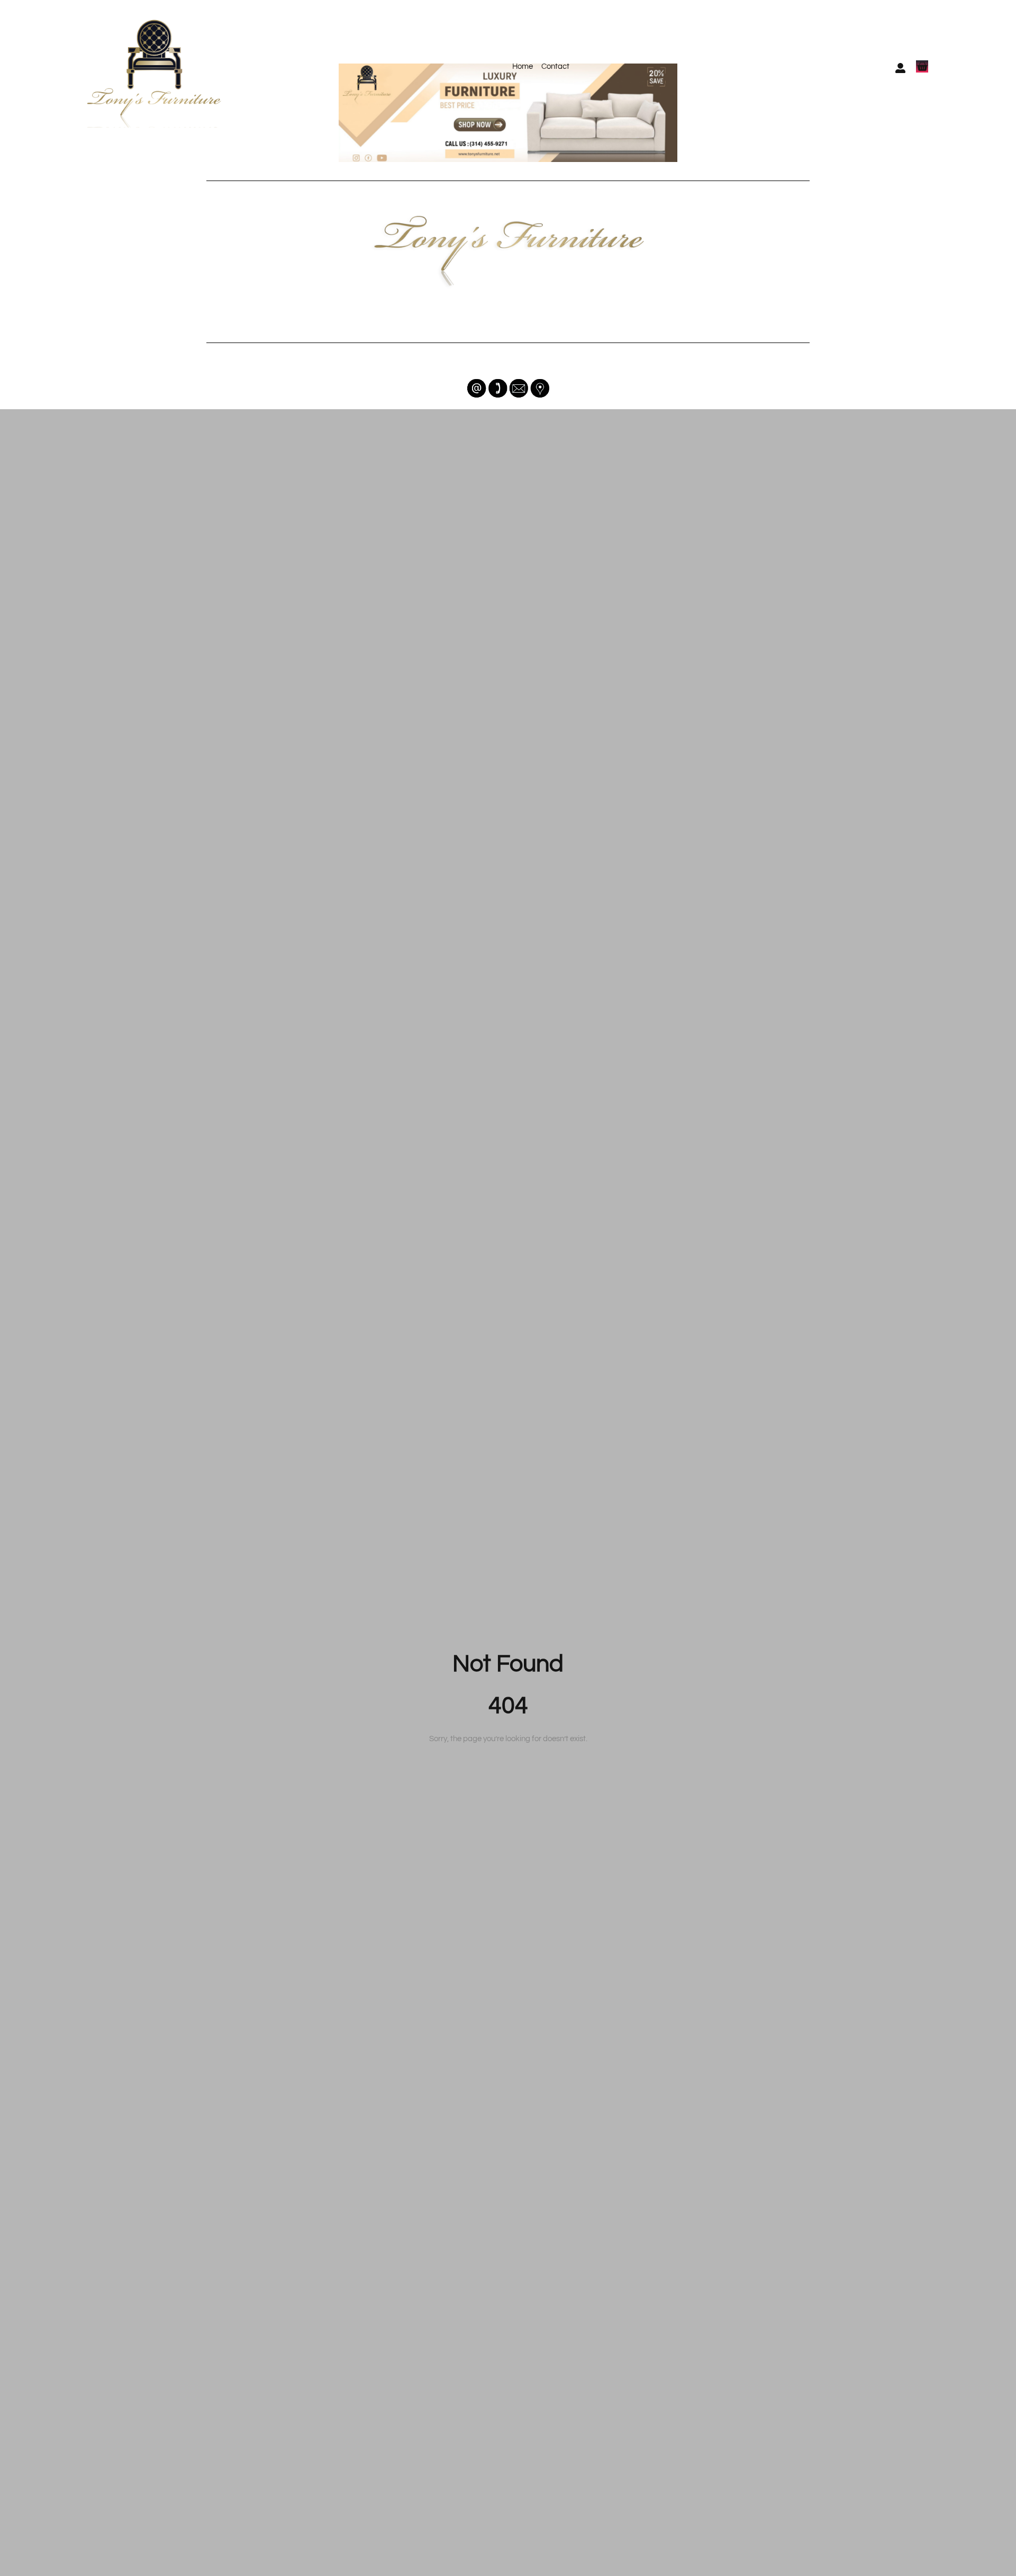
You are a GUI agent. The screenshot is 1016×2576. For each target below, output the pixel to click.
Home (523, 66)
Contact (555, 66)
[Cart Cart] (922, 66)
